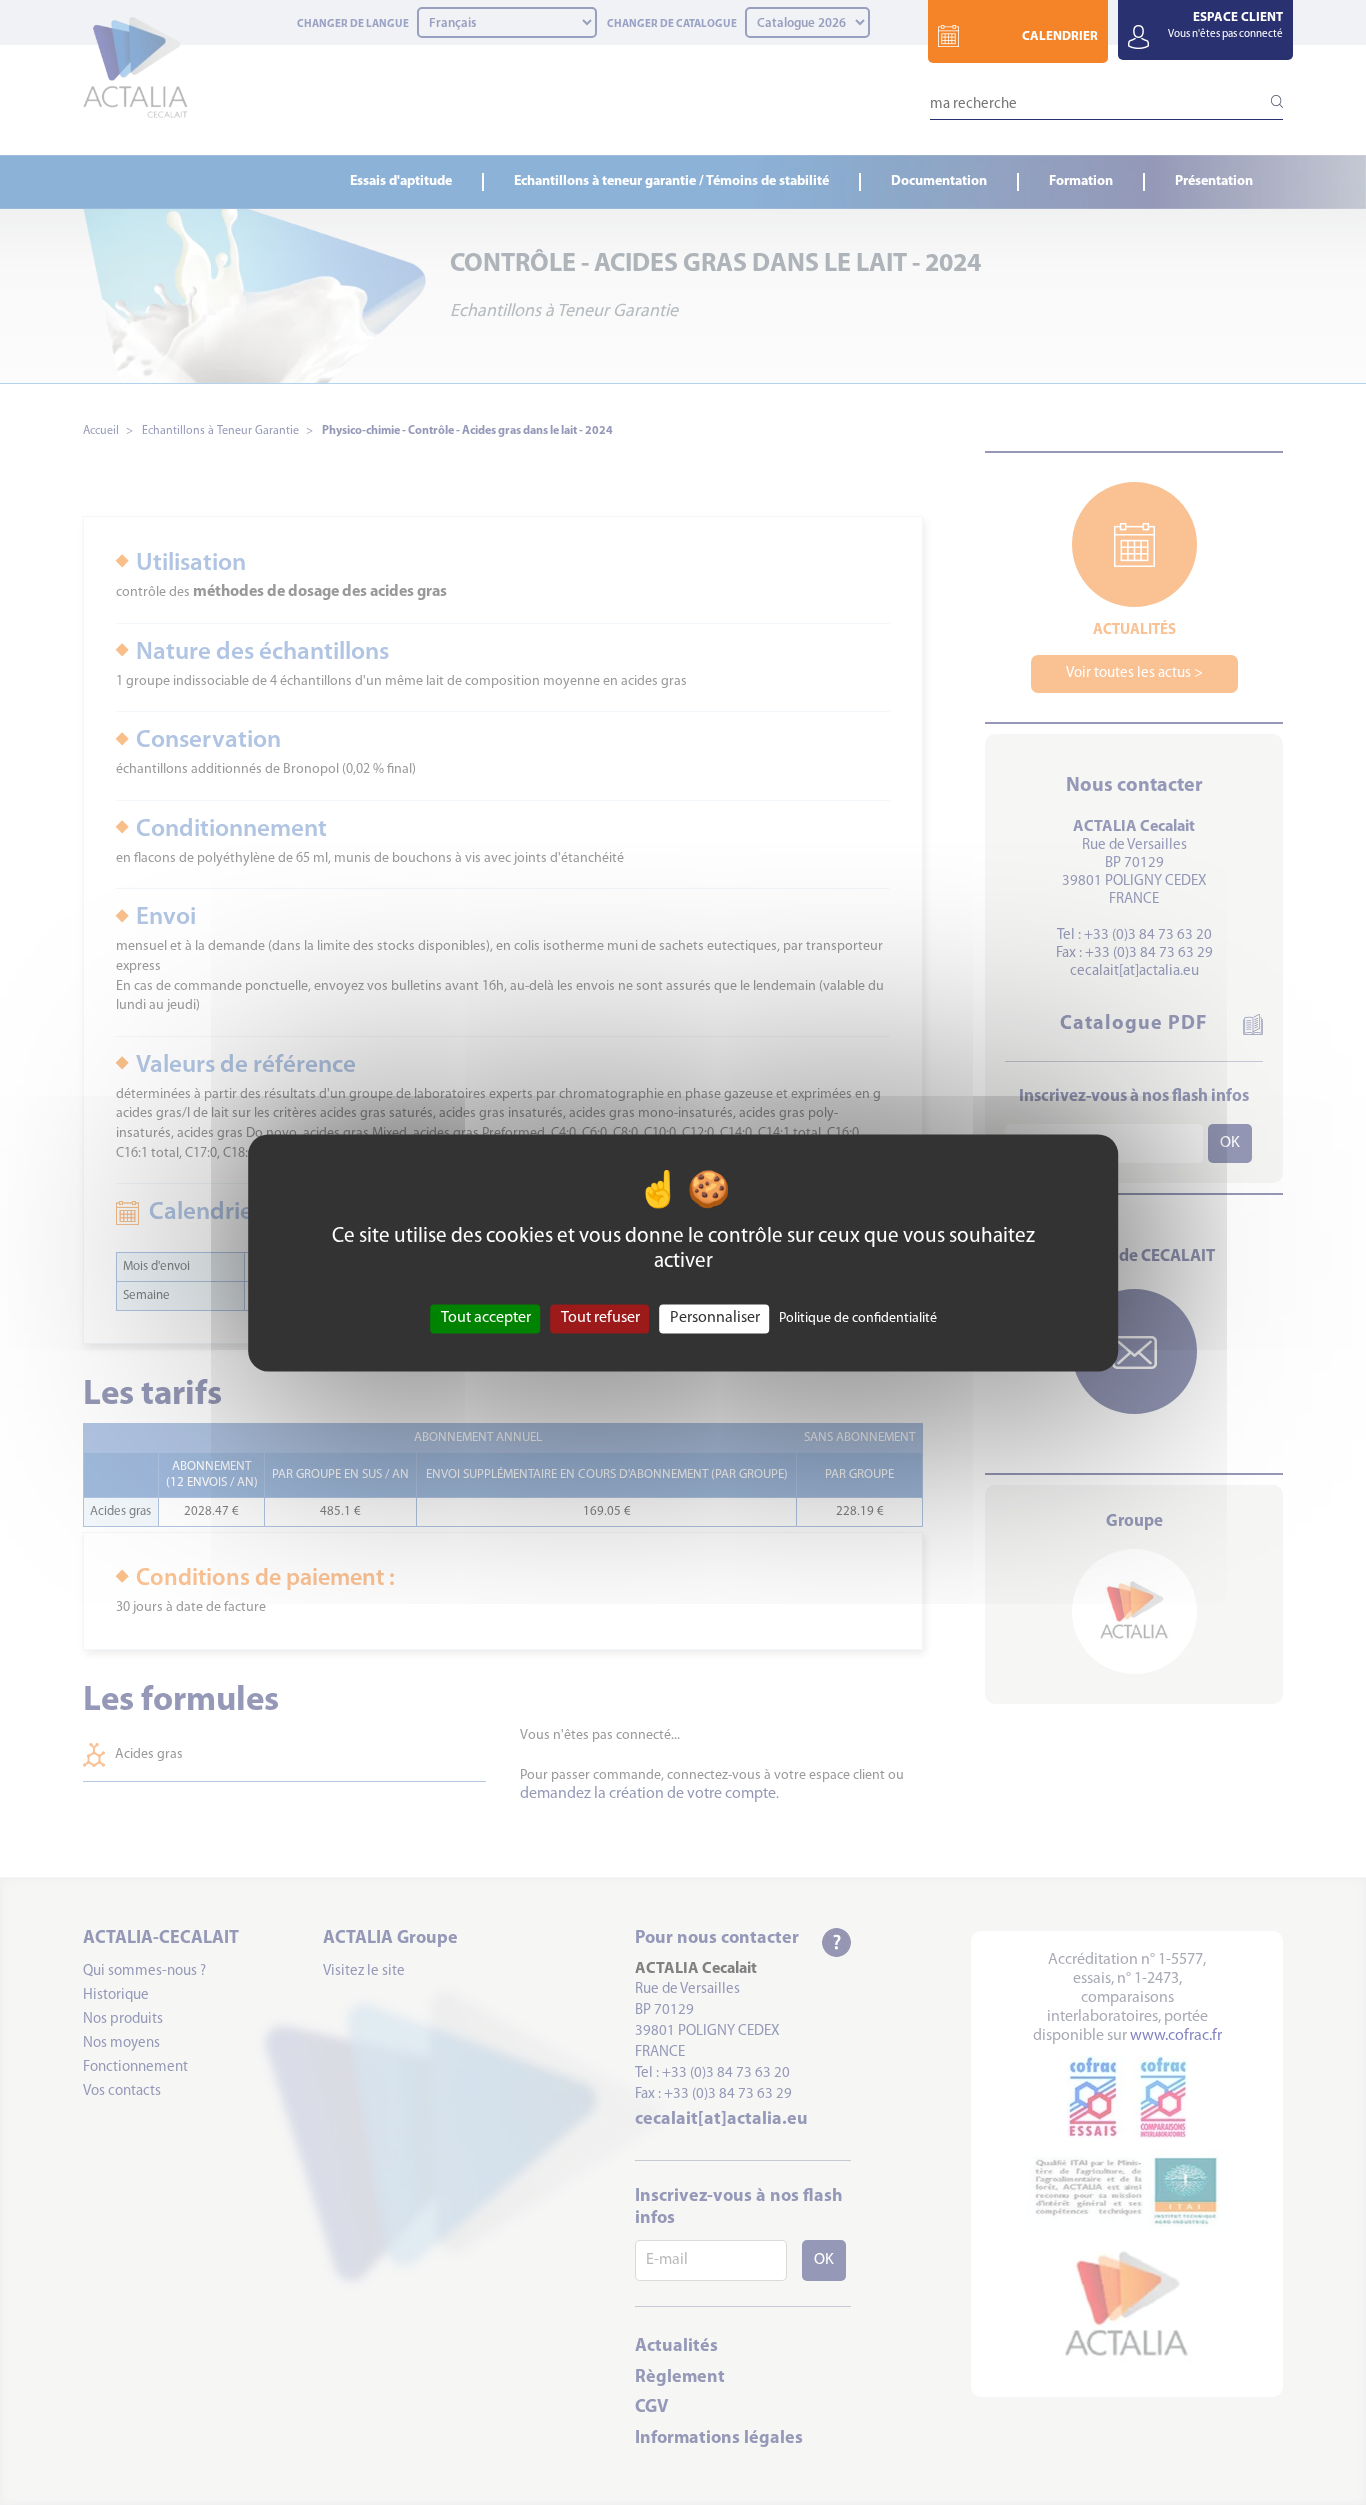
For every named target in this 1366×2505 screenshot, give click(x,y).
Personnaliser (715, 1318)
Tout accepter (486, 1318)
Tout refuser (600, 1318)
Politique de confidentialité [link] (858, 1318)
